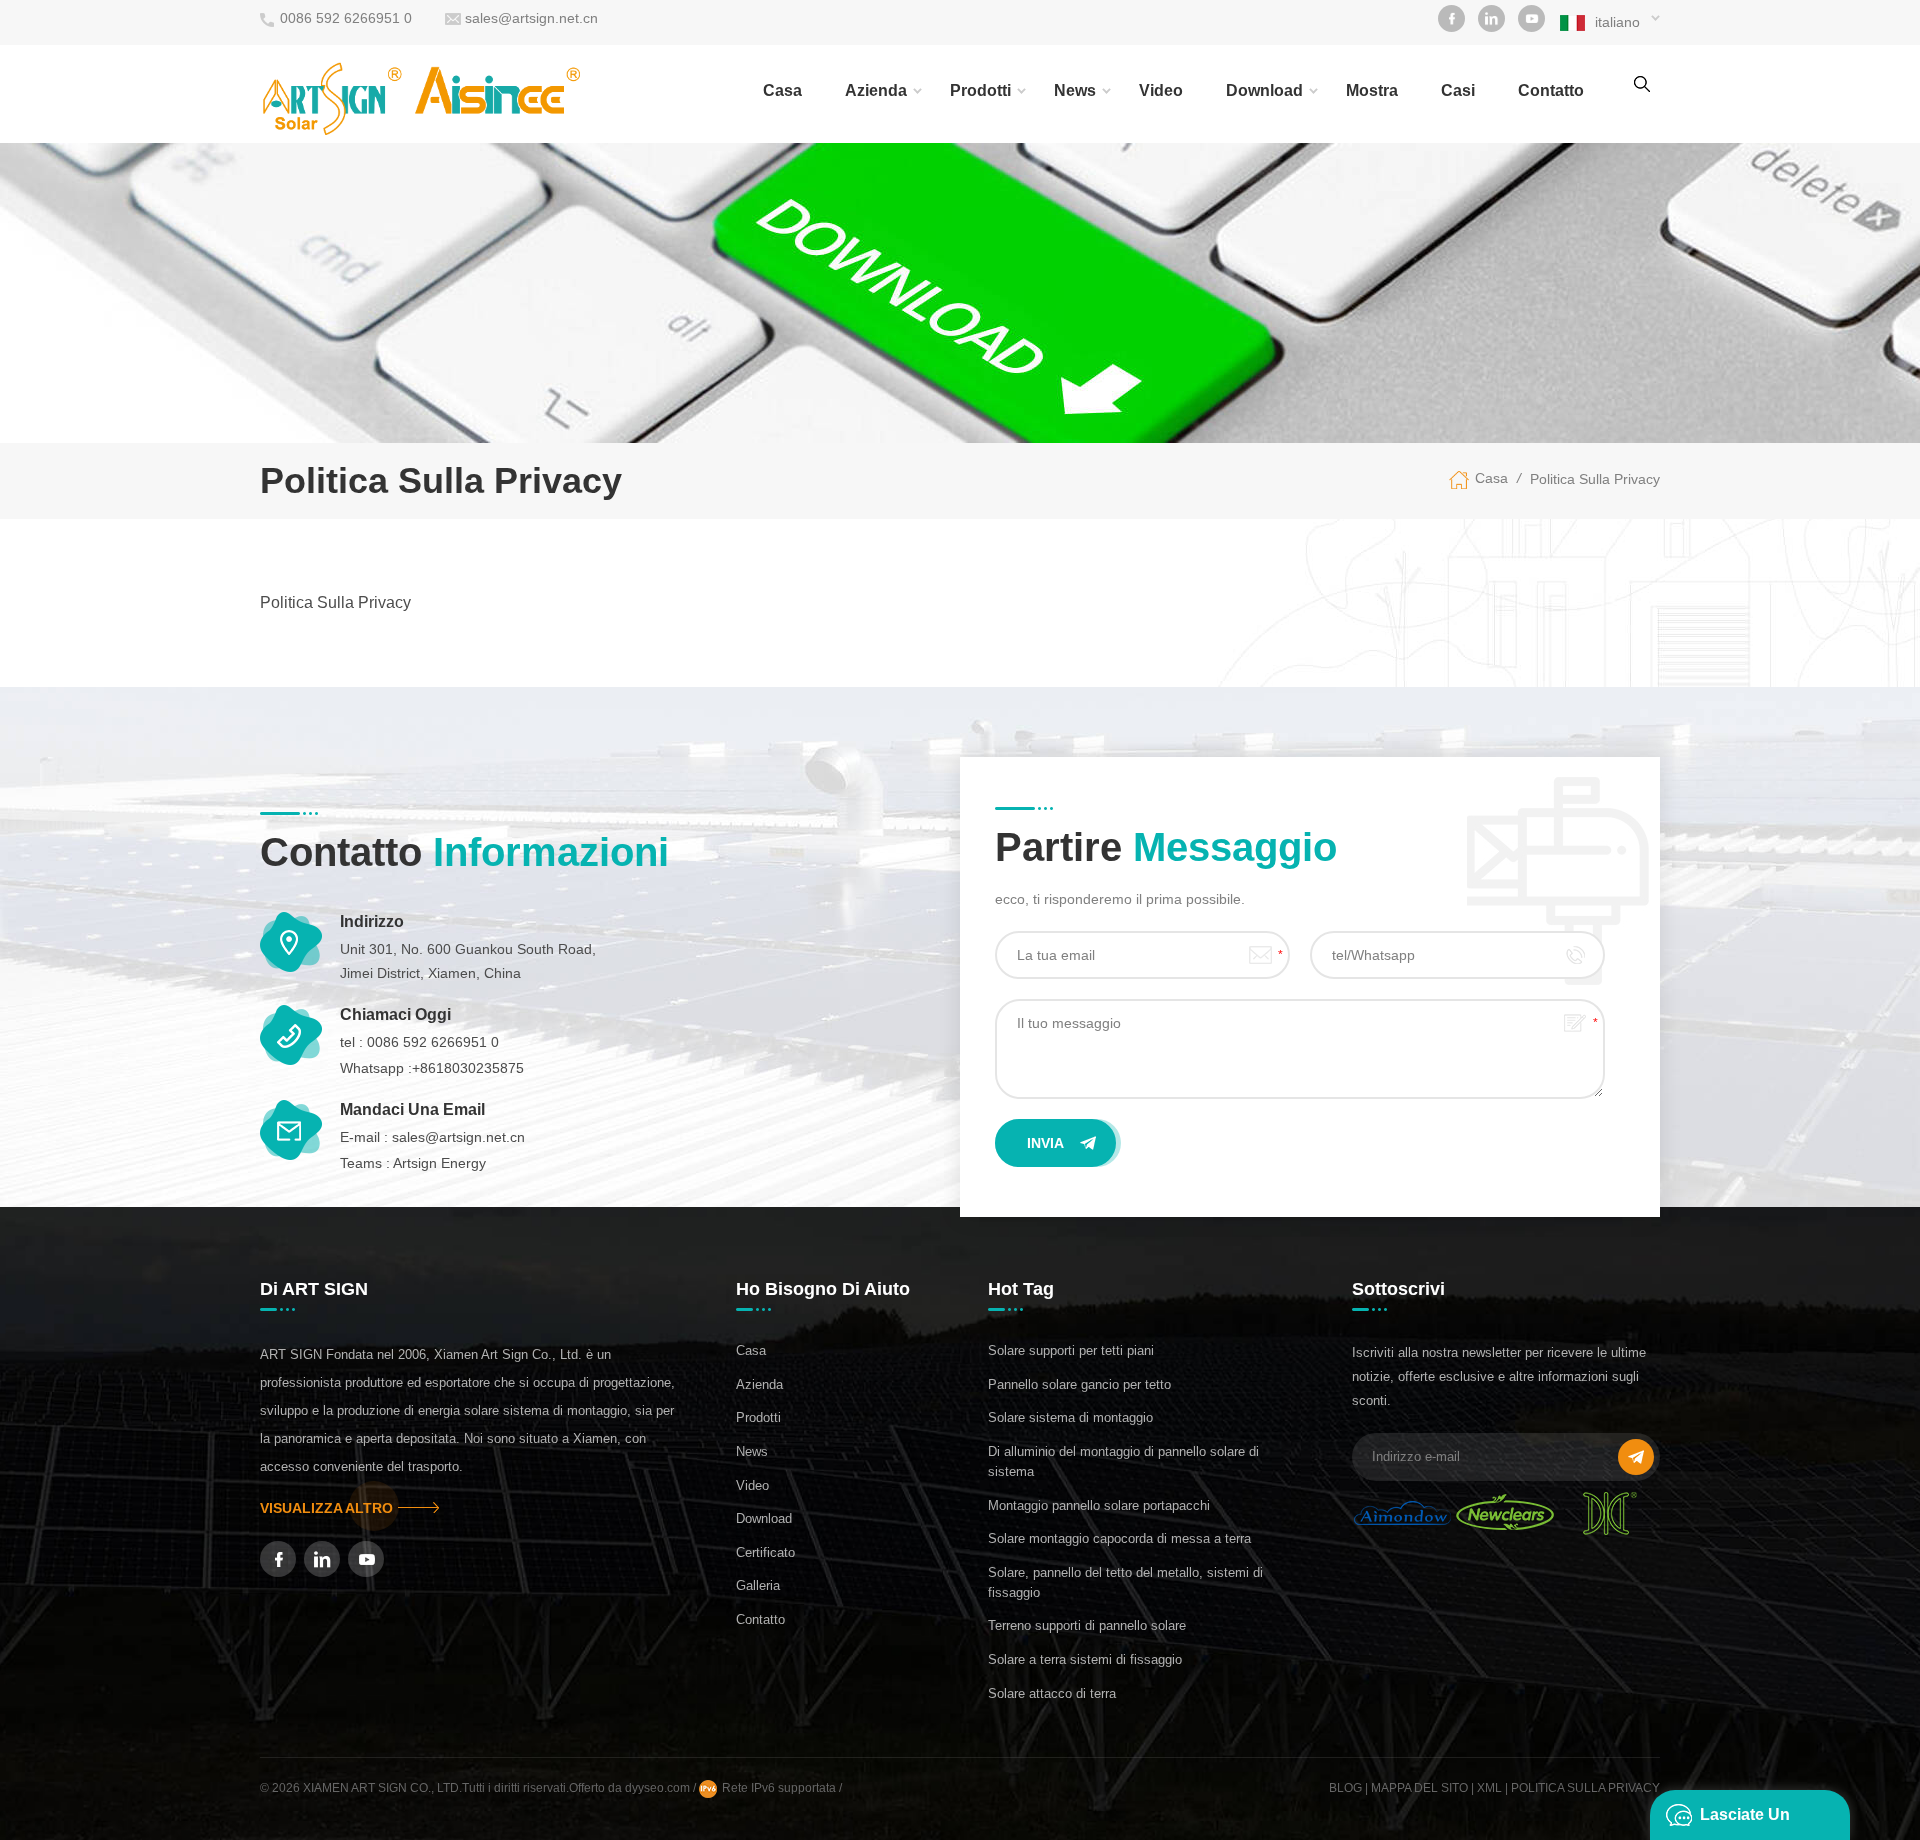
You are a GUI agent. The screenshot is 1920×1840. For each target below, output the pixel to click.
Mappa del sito (1419, 1788)
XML (1489, 1788)
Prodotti (980, 90)
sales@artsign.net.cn (531, 18)
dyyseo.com (659, 1788)
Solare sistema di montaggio (1070, 1417)
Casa (782, 90)
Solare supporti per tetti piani (1071, 1350)
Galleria (758, 1585)
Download (1264, 90)
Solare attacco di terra (1052, 1693)
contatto (1551, 90)
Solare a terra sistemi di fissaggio (1085, 1659)
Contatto (760, 1619)
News (1075, 90)
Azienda (876, 90)
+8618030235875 (468, 1068)
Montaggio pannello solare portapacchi (1099, 1505)
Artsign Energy (439, 1163)
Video (1161, 90)
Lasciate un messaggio (1745, 1823)
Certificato (765, 1552)
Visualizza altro (326, 1508)
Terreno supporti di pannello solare (1087, 1625)
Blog (1345, 1788)
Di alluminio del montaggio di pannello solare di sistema (1123, 1461)
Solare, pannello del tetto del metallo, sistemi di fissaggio (1125, 1582)
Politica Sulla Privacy (1595, 479)
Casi (1458, 90)
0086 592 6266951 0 (346, 18)
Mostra (1372, 90)
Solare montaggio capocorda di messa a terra (1119, 1538)
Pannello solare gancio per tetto (1079, 1384)
